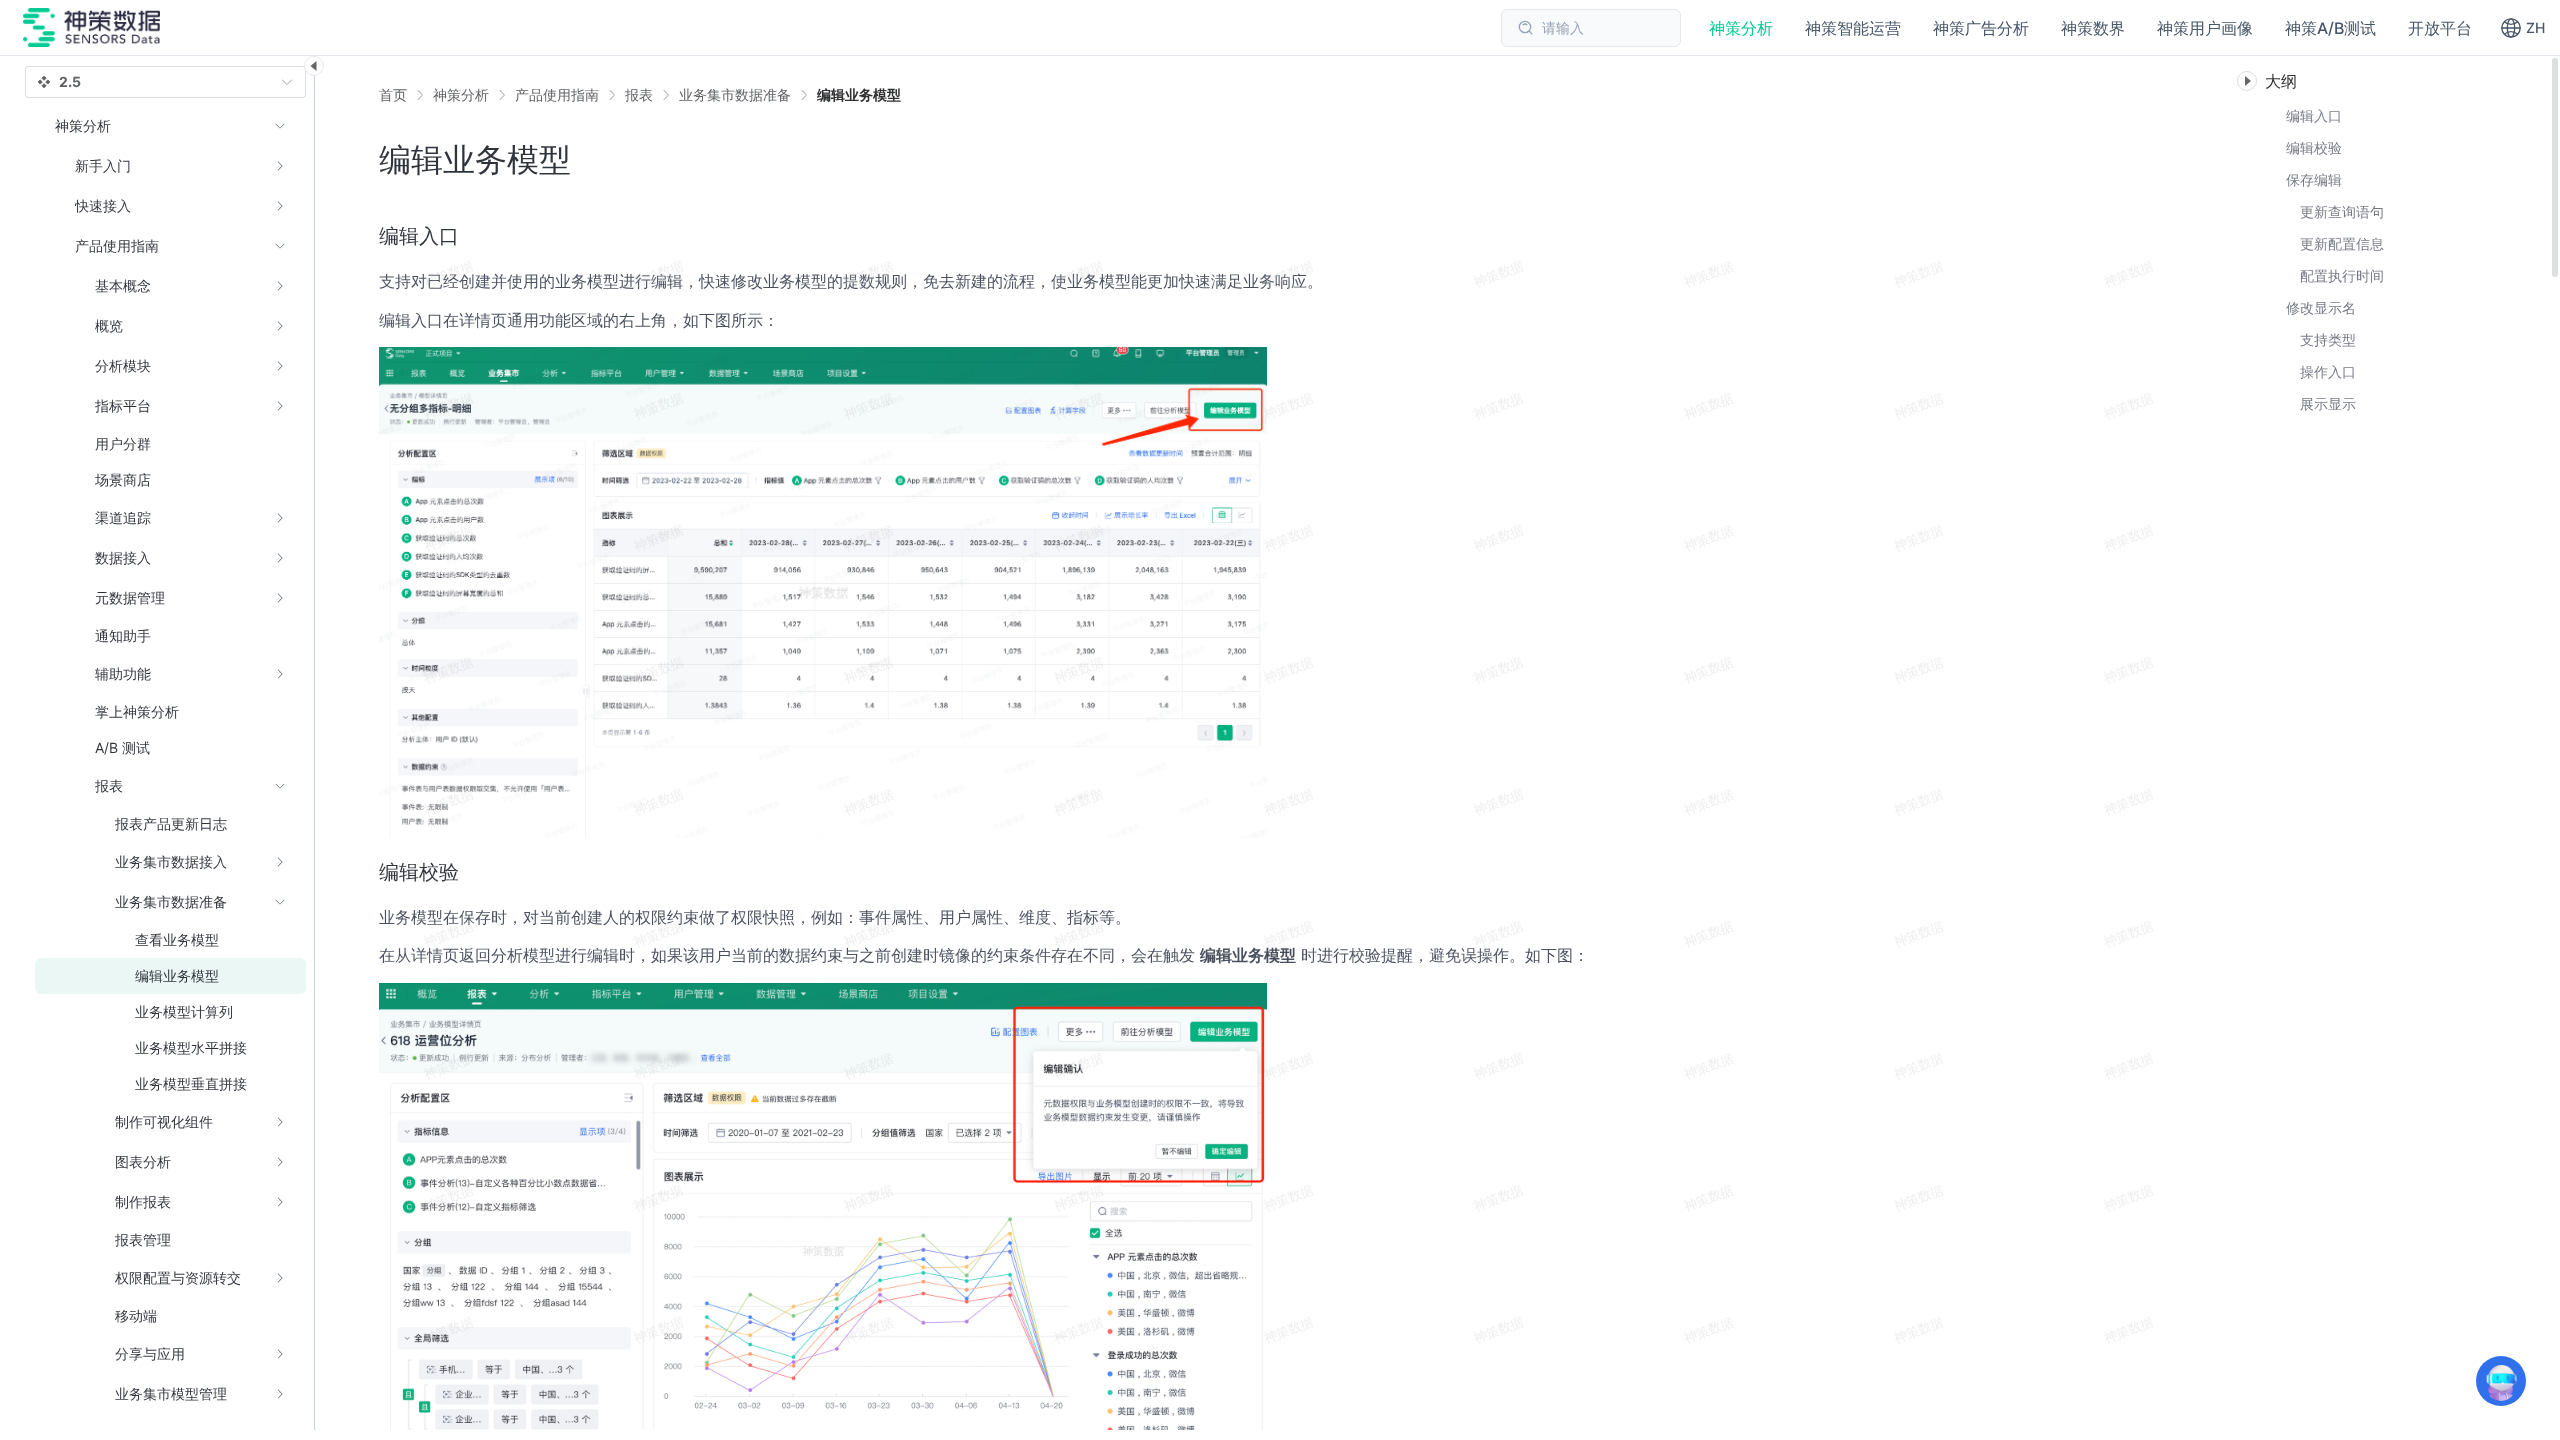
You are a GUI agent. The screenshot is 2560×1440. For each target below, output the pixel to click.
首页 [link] (393, 95)
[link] (461, 95)
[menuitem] (170, 166)
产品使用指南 (557, 94)
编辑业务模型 (859, 94)
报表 (639, 94)
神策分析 (461, 94)
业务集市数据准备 (735, 94)
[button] (2522, 28)
